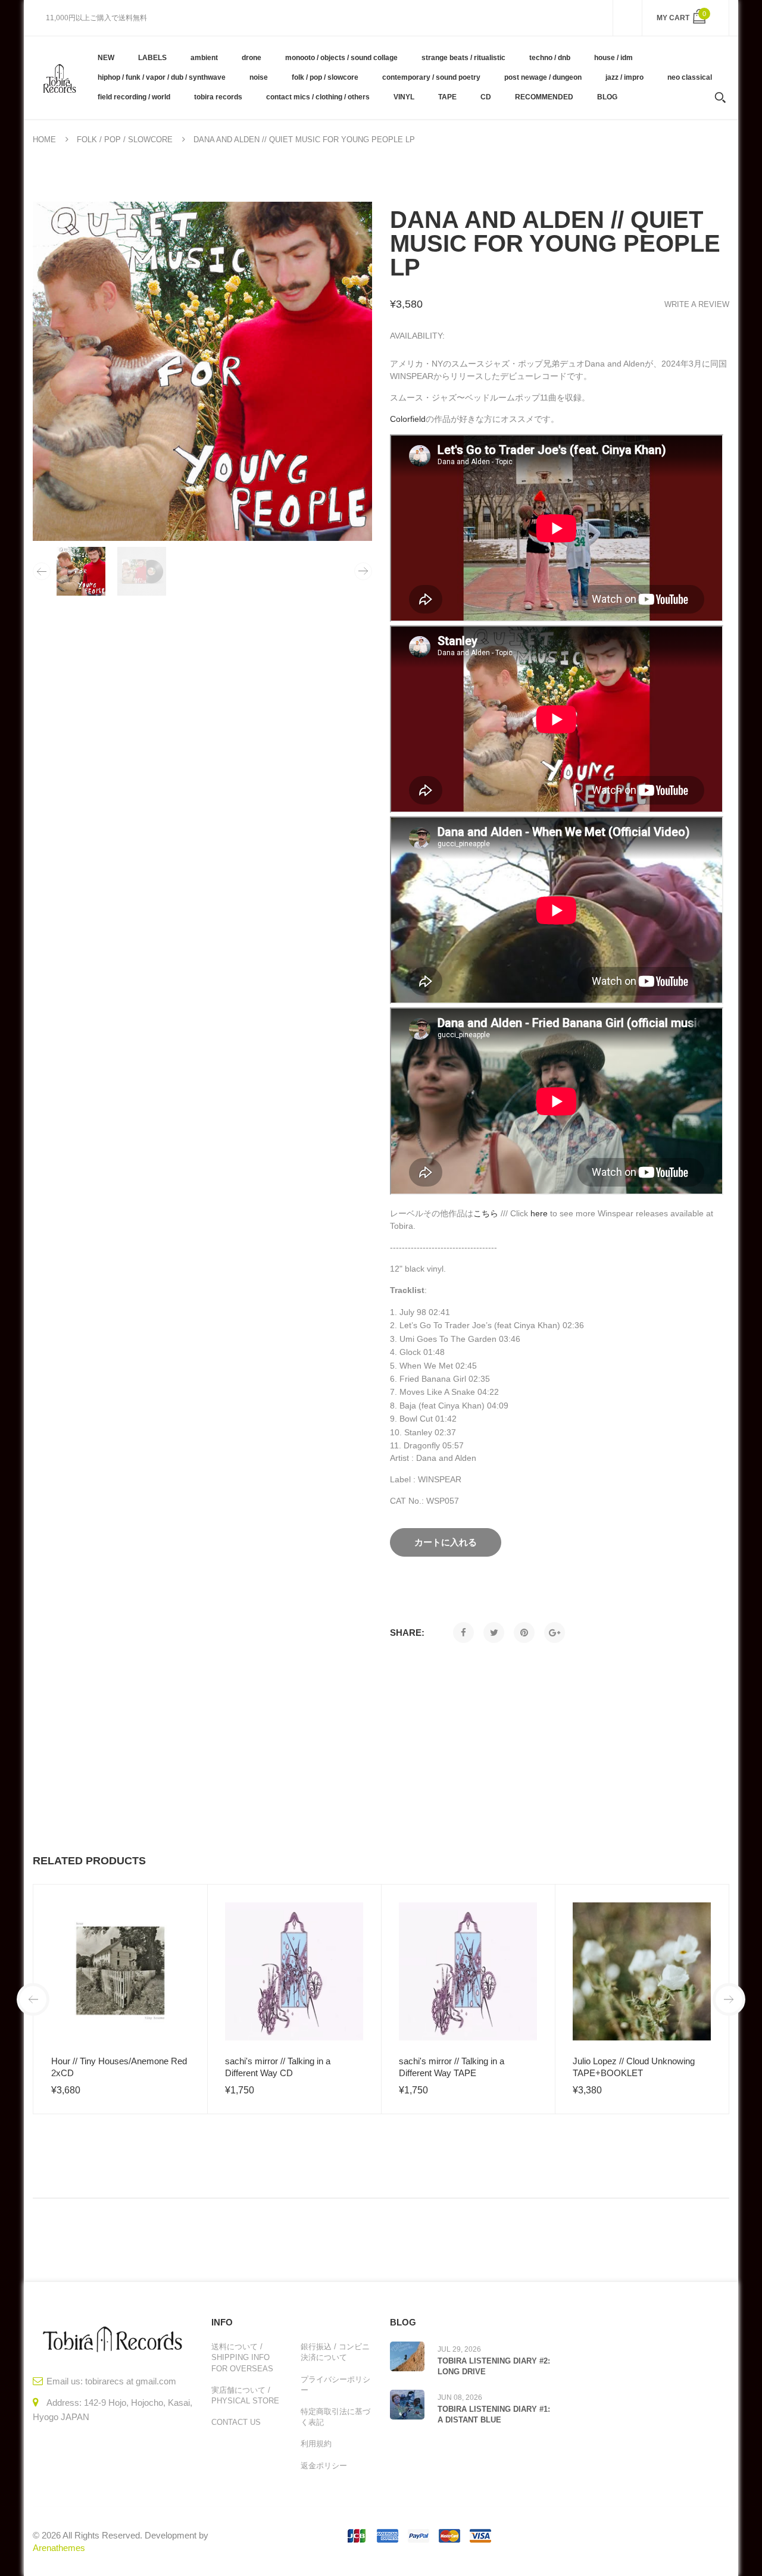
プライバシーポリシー (335, 2385)
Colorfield (408, 419)
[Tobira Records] (59, 77)
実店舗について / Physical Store (245, 2395)
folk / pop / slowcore (125, 140)
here (539, 1213)
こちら (486, 1213)
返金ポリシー (324, 2466)
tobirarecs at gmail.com (131, 2381)
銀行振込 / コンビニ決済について (335, 2352)
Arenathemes (59, 2548)
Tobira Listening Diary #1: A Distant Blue (494, 2414)
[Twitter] (494, 1633)
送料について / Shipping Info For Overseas (242, 2357)
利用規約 (316, 2444)
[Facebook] (463, 1633)
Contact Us (236, 2422)
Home (44, 140)
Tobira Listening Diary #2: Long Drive (494, 2366)
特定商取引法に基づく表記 (335, 2417)
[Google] (555, 1633)
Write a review (697, 304)
